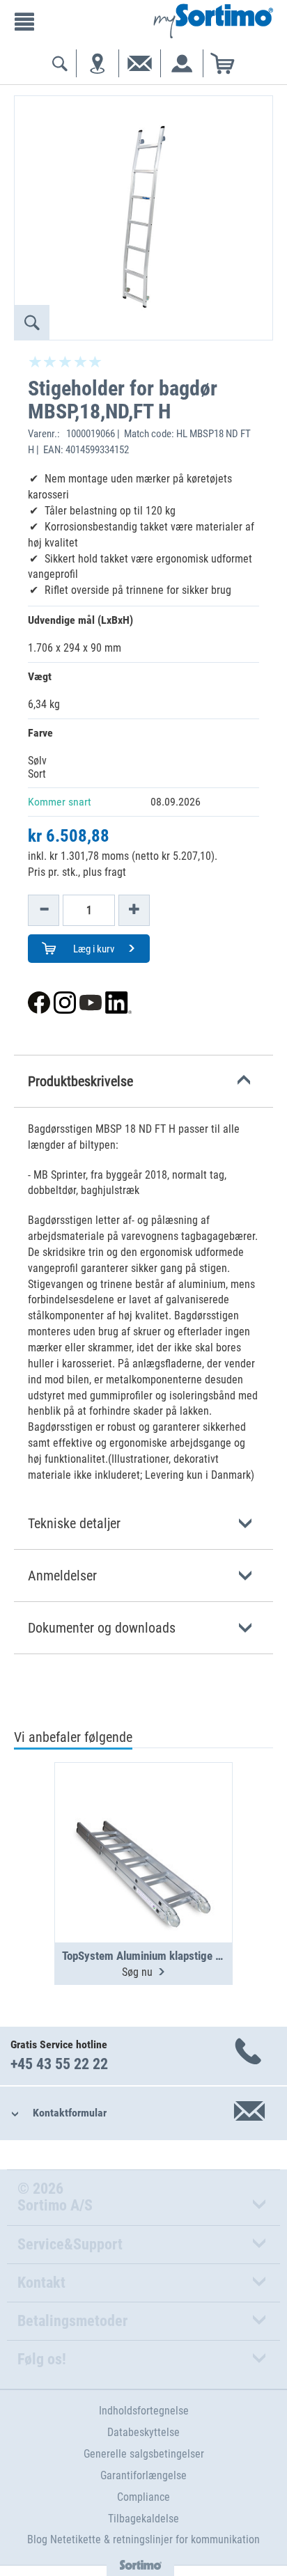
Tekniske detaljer (74, 1523)
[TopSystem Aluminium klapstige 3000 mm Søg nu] (143, 1819)
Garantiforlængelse (143, 2475)
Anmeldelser (62, 1576)
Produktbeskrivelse (80, 1081)
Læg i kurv (93, 949)
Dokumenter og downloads (102, 1628)
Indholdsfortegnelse (144, 2411)
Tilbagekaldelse (143, 2519)
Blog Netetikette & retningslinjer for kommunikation (143, 2539)
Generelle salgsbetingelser (144, 2454)
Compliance (143, 2497)
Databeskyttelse (143, 2432)
